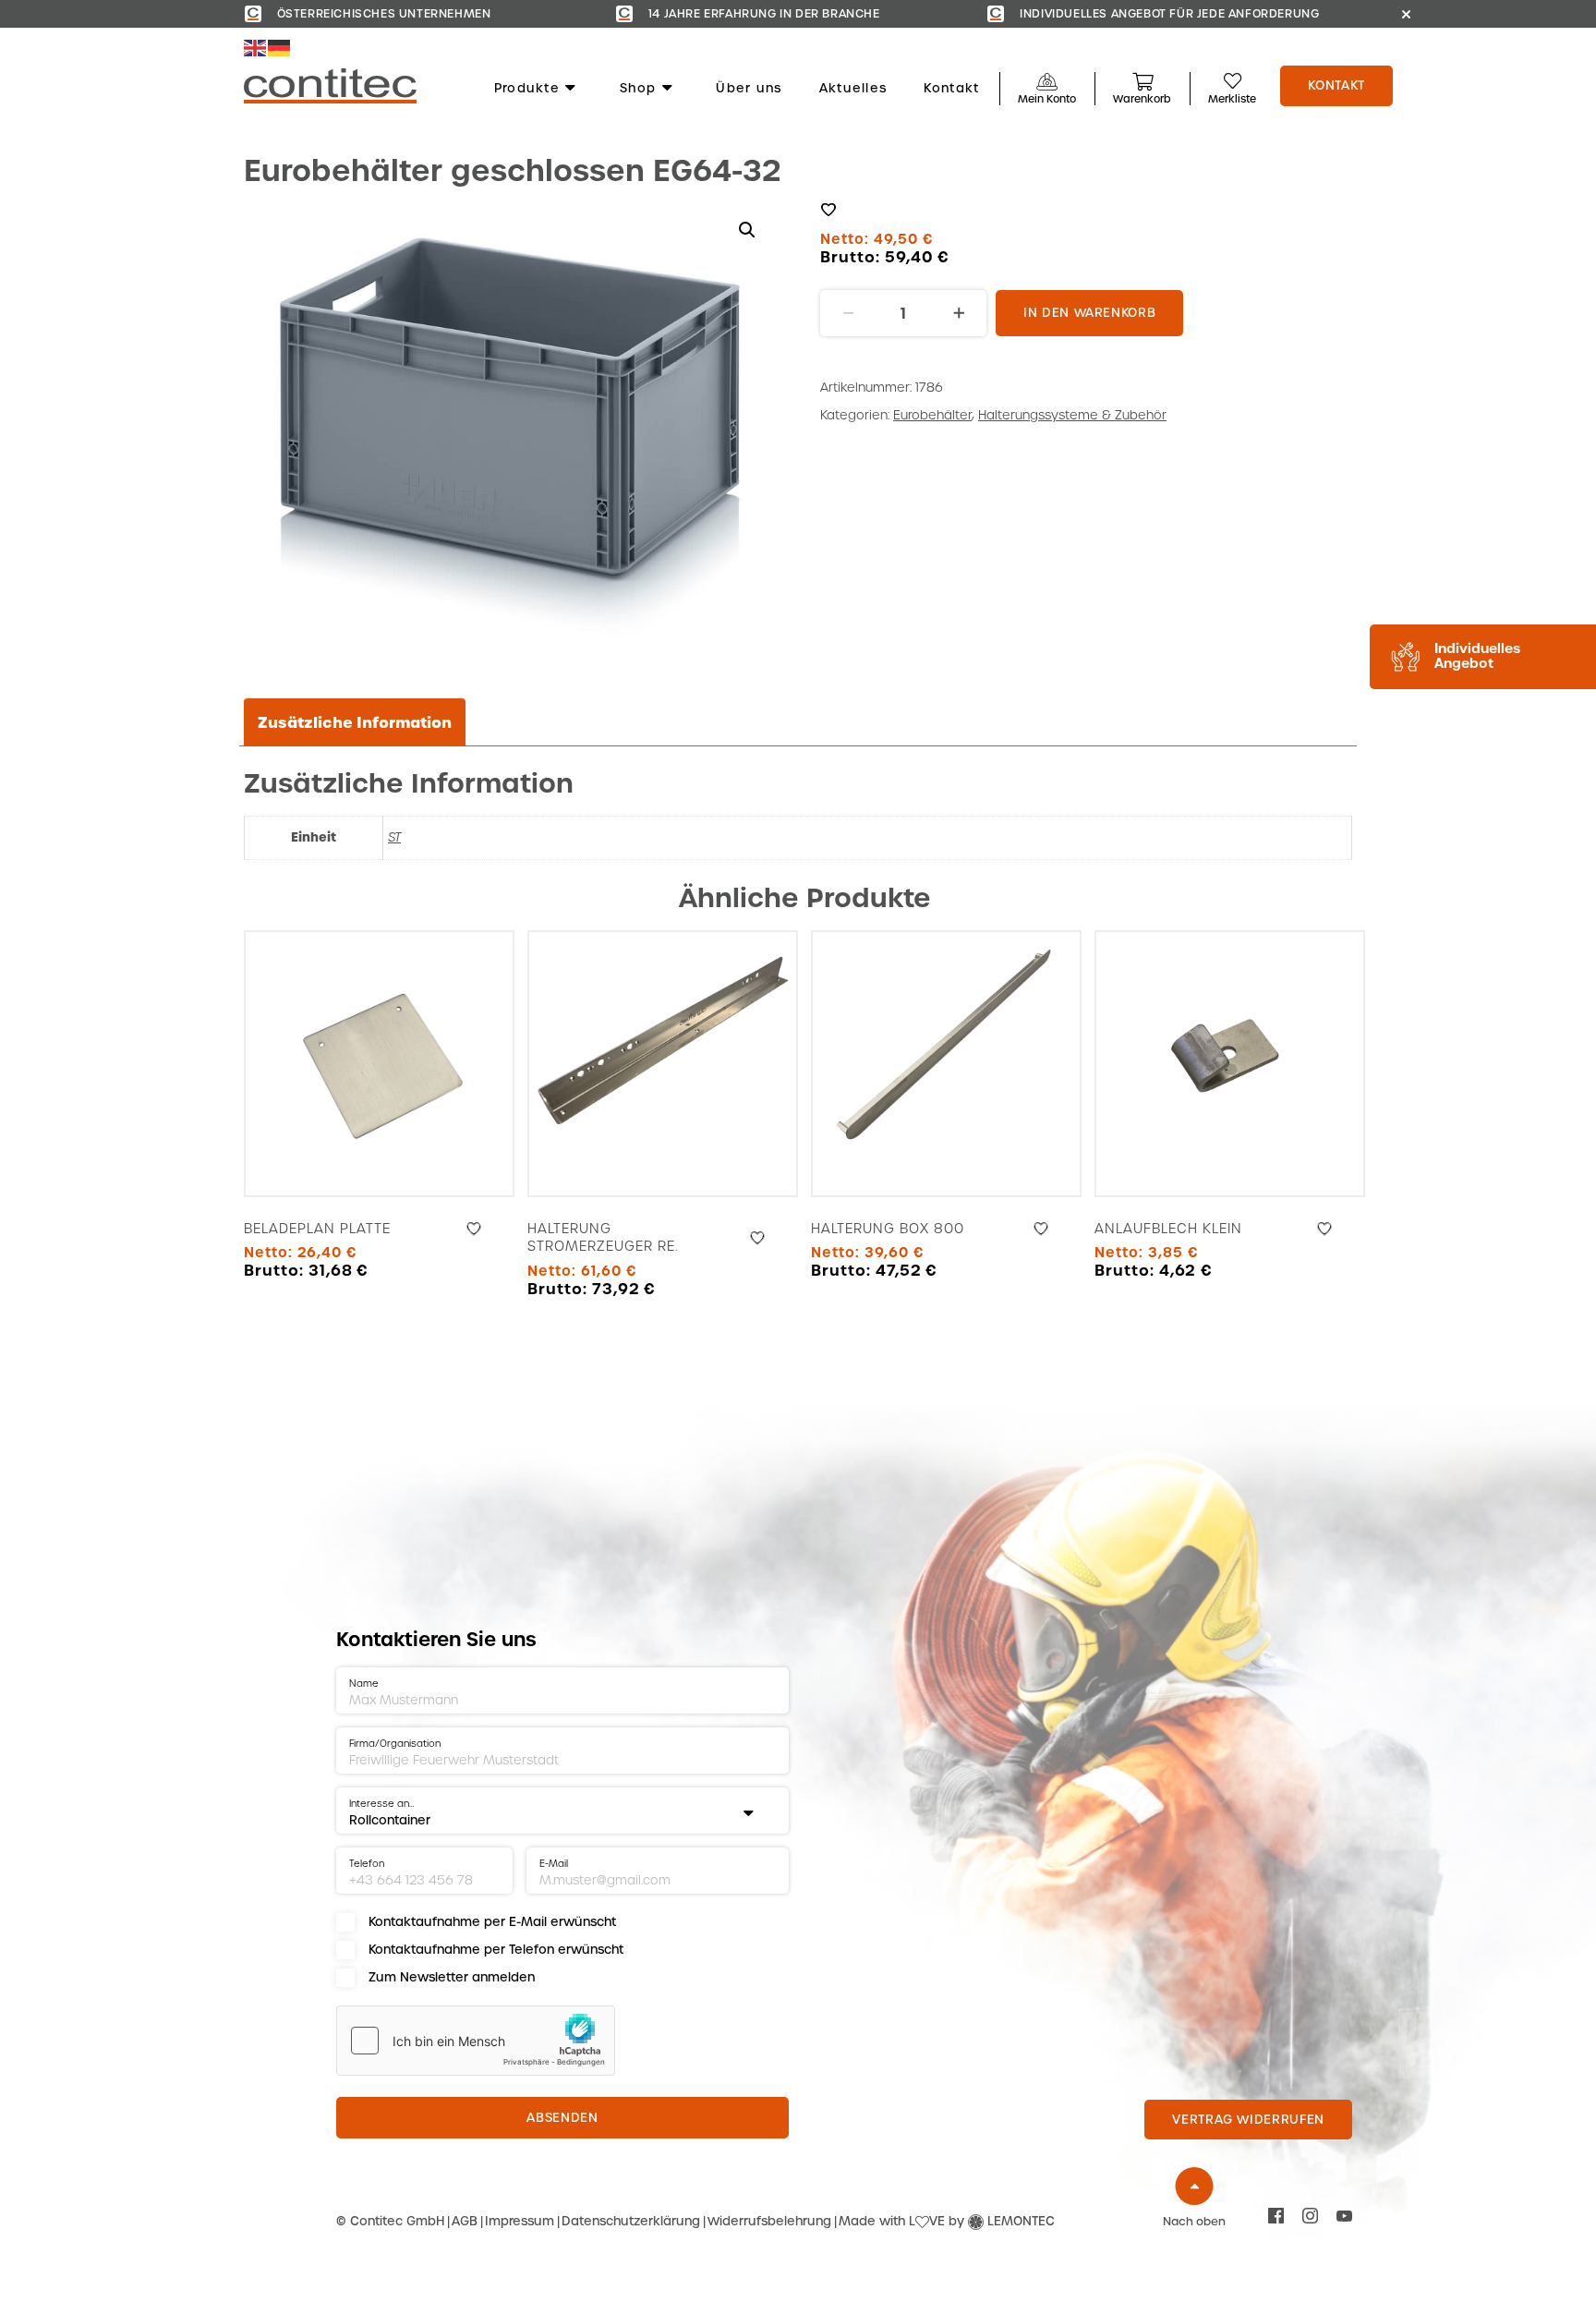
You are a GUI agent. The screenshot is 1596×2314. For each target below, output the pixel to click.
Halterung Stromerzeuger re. (603, 1238)
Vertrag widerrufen (1248, 2120)
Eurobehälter (932, 415)
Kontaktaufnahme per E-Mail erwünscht (492, 1922)
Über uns (749, 89)
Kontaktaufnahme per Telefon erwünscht (496, 1950)
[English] (256, 48)
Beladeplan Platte (317, 1229)
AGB (465, 2221)
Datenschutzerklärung (631, 2221)
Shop (638, 89)
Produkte (527, 89)
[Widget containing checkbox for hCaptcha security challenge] (476, 2041)
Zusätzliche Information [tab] (355, 722)
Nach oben (1194, 2222)
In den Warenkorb (1089, 313)
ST (394, 837)
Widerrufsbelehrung (769, 2221)
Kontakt (951, 89)
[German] (280, 48)
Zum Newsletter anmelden (452, 1977)
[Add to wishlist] (828, 210)
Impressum (520, 2221)
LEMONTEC (1021, 2221)
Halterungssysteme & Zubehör (1072, 415)
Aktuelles (853, 89)
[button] (747, 230)
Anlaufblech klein (1168, 1229)
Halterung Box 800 (888, 1229)
